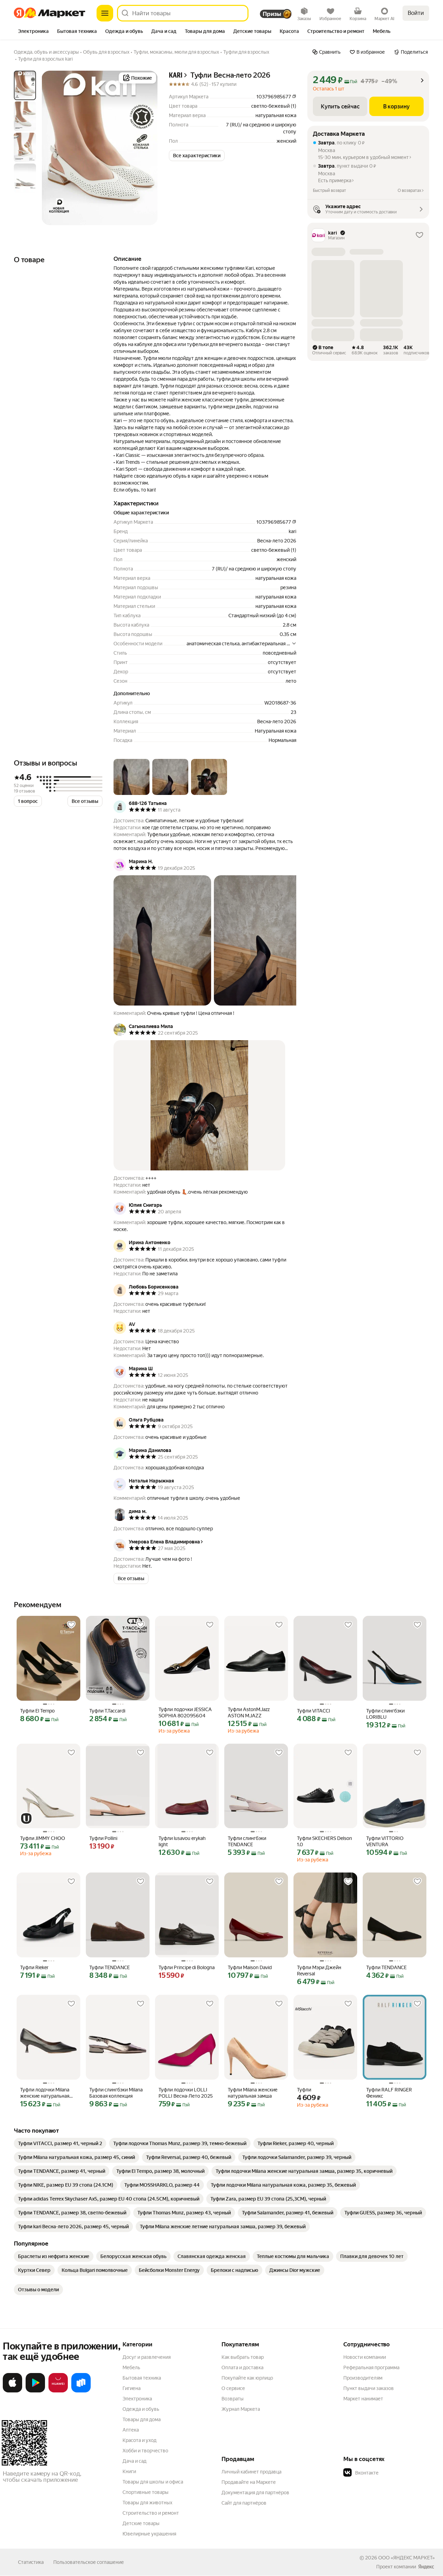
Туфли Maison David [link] (250, 1967)
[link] (60, 2143)
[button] (197, 156)
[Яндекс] (426, 2567)
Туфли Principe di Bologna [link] (187, 1967)
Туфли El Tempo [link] (37, 1711)
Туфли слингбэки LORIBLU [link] (385, 1714)
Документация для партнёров (255, 2493)
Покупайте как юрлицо (247, 2378)
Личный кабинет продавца (251, 2472)
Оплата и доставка (242, 2367)
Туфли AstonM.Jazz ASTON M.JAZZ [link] (249, 1712)
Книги (129, 2471)
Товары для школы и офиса (153, 2482)
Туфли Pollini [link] (103, 1838)
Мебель (131, 2367)
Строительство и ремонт (151, 2513)
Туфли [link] (304, 2090)
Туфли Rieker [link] (34, 1967)
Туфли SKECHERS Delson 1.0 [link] (324, 1841)
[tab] (33, 32)
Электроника (137, 2399)
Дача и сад (134, 2461)
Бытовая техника (142, 2378)
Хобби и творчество (145, 2451)
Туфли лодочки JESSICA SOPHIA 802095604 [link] (185, 1712)
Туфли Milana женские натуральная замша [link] (253, 2093)
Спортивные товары (146, 2492)
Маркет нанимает (363, 2399)
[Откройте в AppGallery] (58, 2391)
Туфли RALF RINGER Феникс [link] (389, 2093)
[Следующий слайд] (147, 148)
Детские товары (141, 2523)
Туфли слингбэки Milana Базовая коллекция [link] (116, 2093)
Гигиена (132, 2388)
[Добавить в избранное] (71, 1625)
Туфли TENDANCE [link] (110, 1967)
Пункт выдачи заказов (369, 2388)
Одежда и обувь (141, 2409)
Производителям (363, 2378)
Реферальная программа (371, 2367)
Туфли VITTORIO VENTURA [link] (385, 1841)
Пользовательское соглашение (89, 2562)
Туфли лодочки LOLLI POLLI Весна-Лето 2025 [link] (186, 2093)
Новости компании (365, 2357)
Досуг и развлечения (147, 2357)
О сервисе (233, 2388)
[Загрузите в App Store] (12, 2391)
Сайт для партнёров (244, 2503)
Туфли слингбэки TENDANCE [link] (247, 1841)
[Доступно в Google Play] (35, 2391)
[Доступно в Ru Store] (81, 2391)
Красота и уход (139, 2440)
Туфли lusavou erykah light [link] (182, 1841)
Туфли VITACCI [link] (314, 1711)
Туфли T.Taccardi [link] (107, 1711)
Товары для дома (142, 2419)
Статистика (31, 2562)
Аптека (131, 2430)
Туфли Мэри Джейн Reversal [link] (319, 1971)
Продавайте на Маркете (249, 2482)
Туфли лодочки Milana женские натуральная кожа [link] (45, 2093)
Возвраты (233, 2399)
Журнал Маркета (241, 2409)
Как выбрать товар (243, 2357)
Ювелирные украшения (149, 2534)
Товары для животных (147, 2503)
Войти (416, 13)
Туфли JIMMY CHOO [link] (43, 1838)
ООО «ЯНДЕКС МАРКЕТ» (406, 2558)
